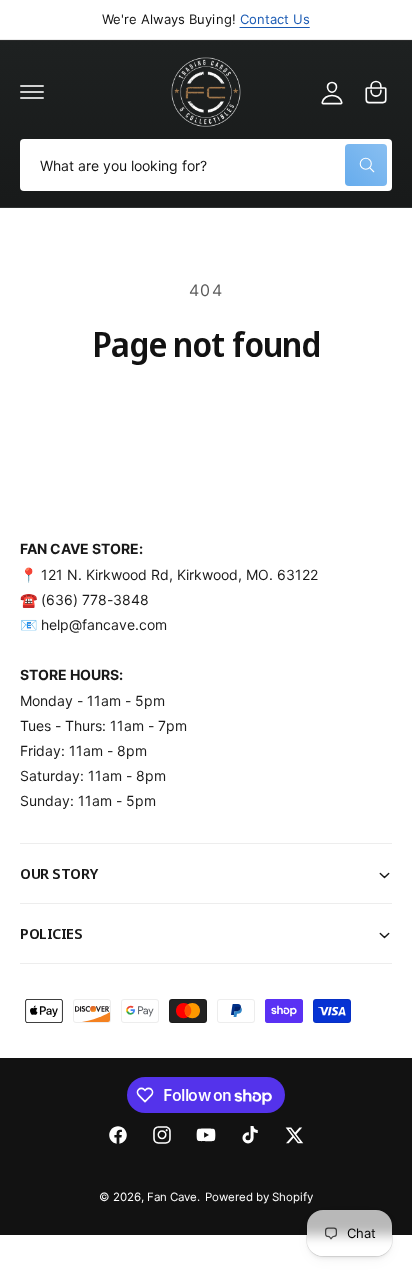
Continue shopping (206, 409)
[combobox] (206, 165)
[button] (32, 92)
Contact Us (275, 19)
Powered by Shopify (259, 1197)
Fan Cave (172, 1197)
